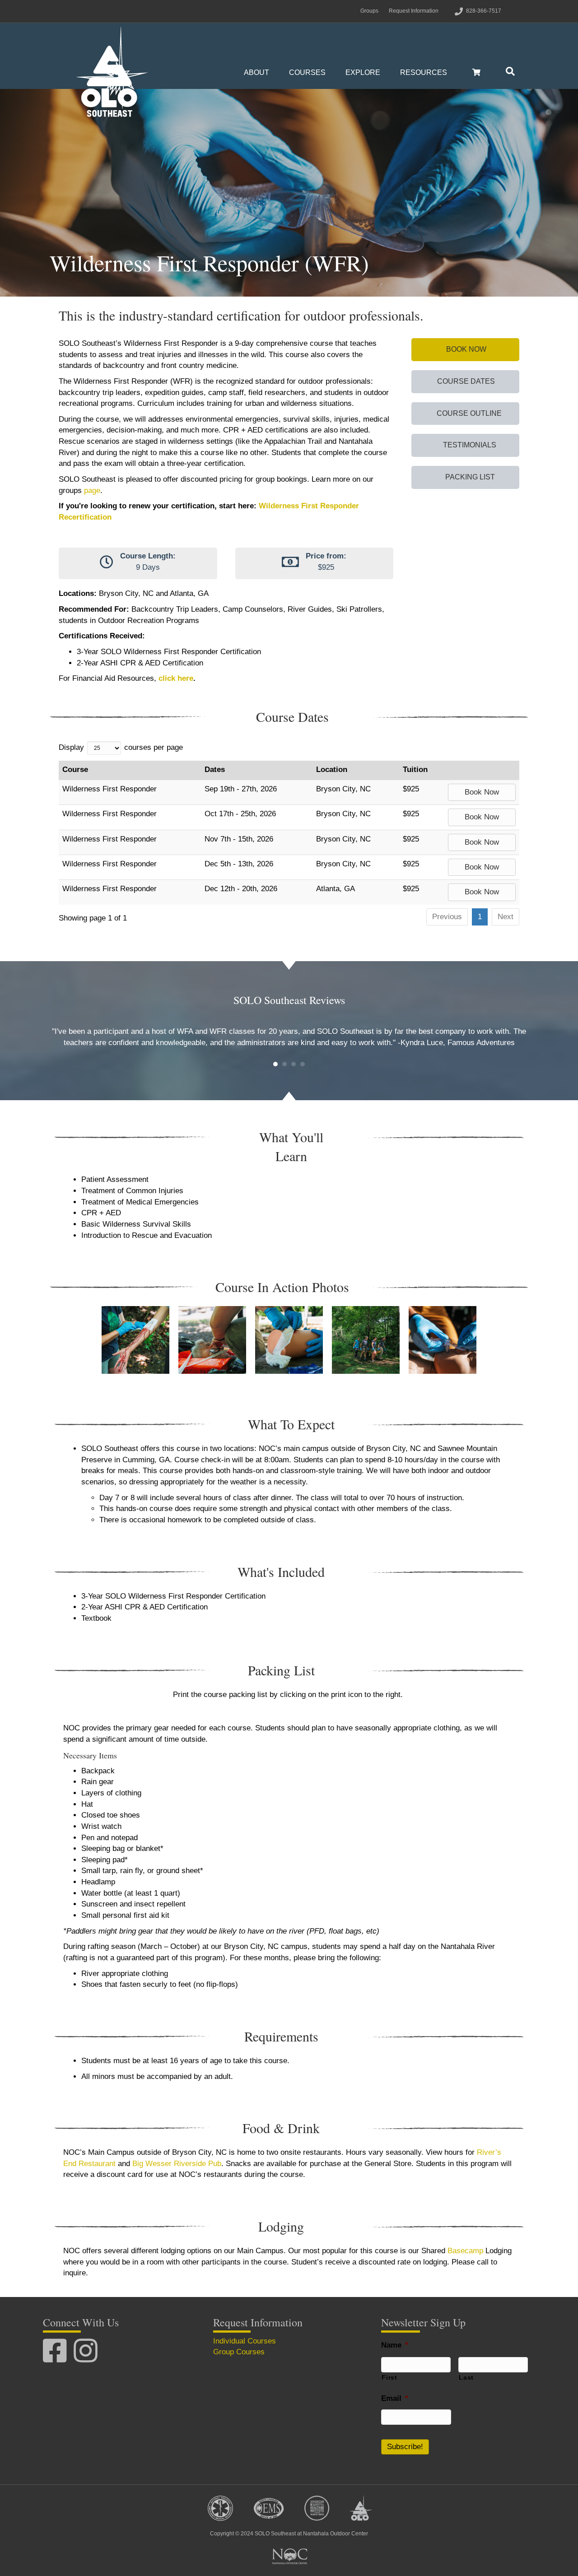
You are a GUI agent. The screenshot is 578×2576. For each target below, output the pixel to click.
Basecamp (465, 2251)
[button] (465, 350)
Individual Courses (245, 2341)
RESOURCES (424, 72)
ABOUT (256, 72)
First (389, 2377)
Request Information (414, 11)
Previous (447, 917)
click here (176, 678)
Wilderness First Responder (110, 789)
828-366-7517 (484, 11)
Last (466, 2377)
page (92, 491)
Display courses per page (121, 747)
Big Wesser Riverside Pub (177, 2164)
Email (395, 2398)
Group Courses (239, 2352)
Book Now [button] (482, 792)
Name (395, 2345)
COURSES (307, 72)
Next (506, 917)
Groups (369, 11)
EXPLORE (363, 72)
